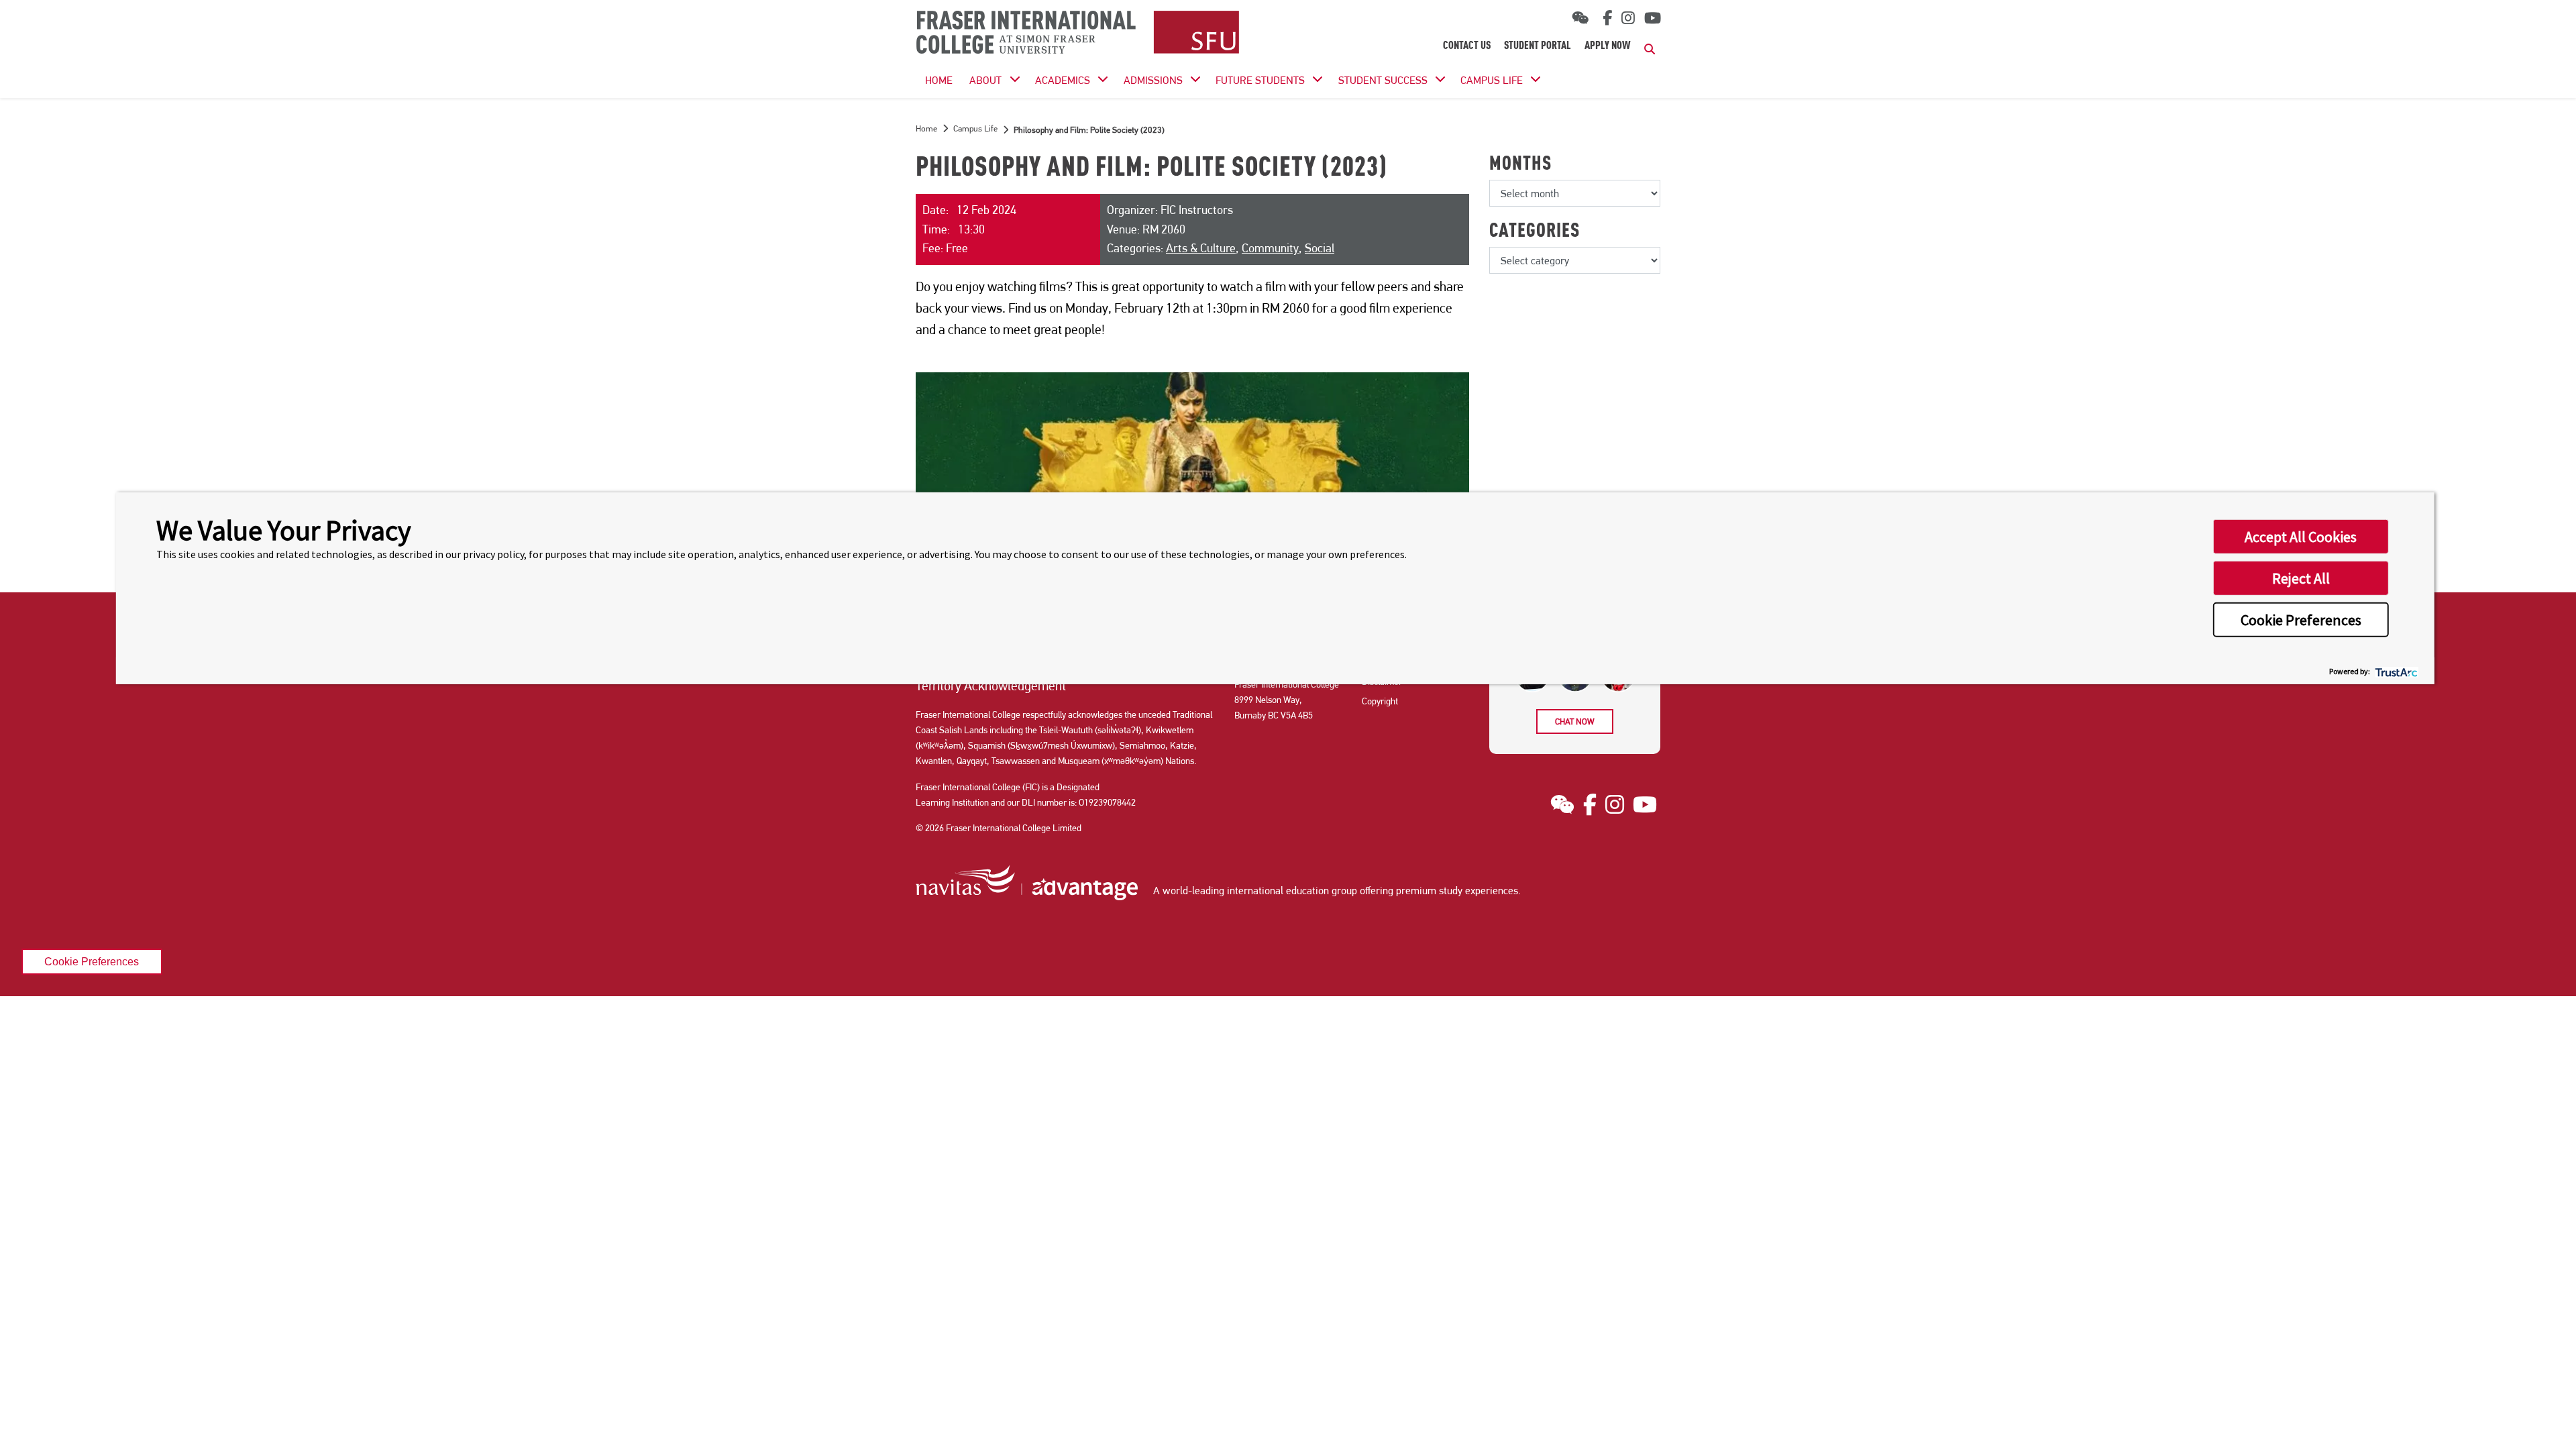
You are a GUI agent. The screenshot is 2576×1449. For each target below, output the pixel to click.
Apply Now (1608, 46)
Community (1270, 248)
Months (1520, 165)
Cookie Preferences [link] (92, 961)
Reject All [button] (2301, 578)
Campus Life (1492, 80)
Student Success (1383, 80)
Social (1320, 248)
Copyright (1380, 701)
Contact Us (1467, 46)
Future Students (1260, 80)
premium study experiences (1457, 891)
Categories (1535, 232)
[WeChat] (1580, 18)
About (985, 80)
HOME (939, 80)
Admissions (1153, 80)
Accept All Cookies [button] (2301, 537)
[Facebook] (1605, 18)
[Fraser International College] (1078, 33)
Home (926, 128)
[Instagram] (1628, 18)
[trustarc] (2395, 670)
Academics (1063, 80)
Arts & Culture (1201, 248)
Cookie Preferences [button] (2301, 620)
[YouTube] (1653, 18)
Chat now (1575, 721)
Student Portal (1538, 46)
